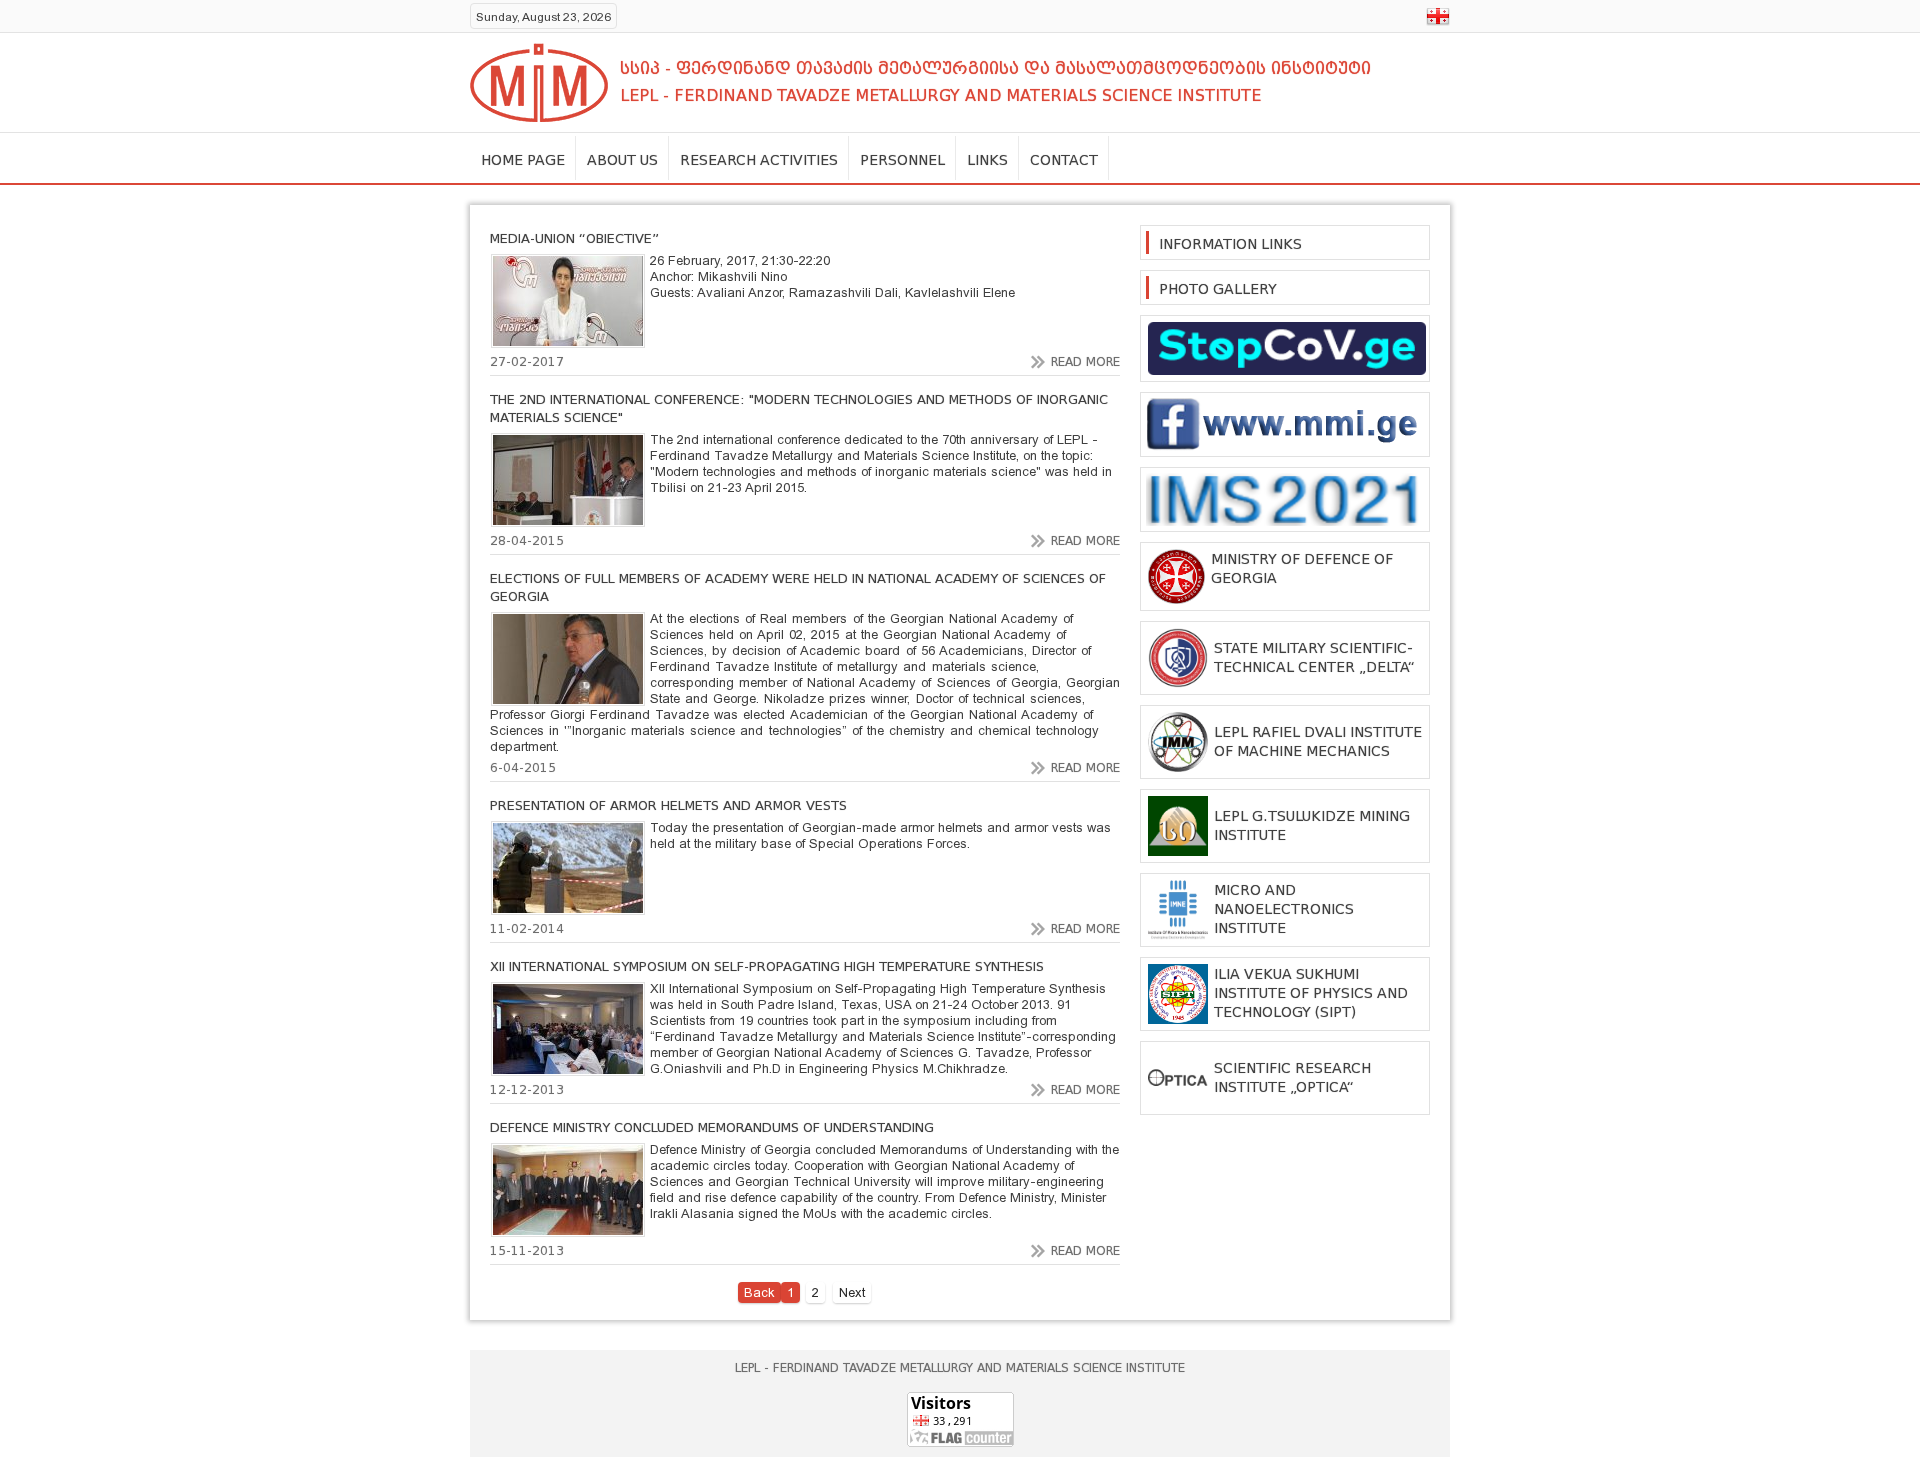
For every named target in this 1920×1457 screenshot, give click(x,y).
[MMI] (539, 82)
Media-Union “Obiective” (574, 238)
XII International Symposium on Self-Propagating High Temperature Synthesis (767, 966)
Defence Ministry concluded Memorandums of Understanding (712, 1127)
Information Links (1230, 244)
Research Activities (759, 160)
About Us (622, 160)
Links (987, 160)
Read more (1085, 362)
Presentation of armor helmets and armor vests (668, 805)
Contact (1064, 160)
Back (759, 1292)
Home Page (523, 160)
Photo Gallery (1218, 289)
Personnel (902, 160)
